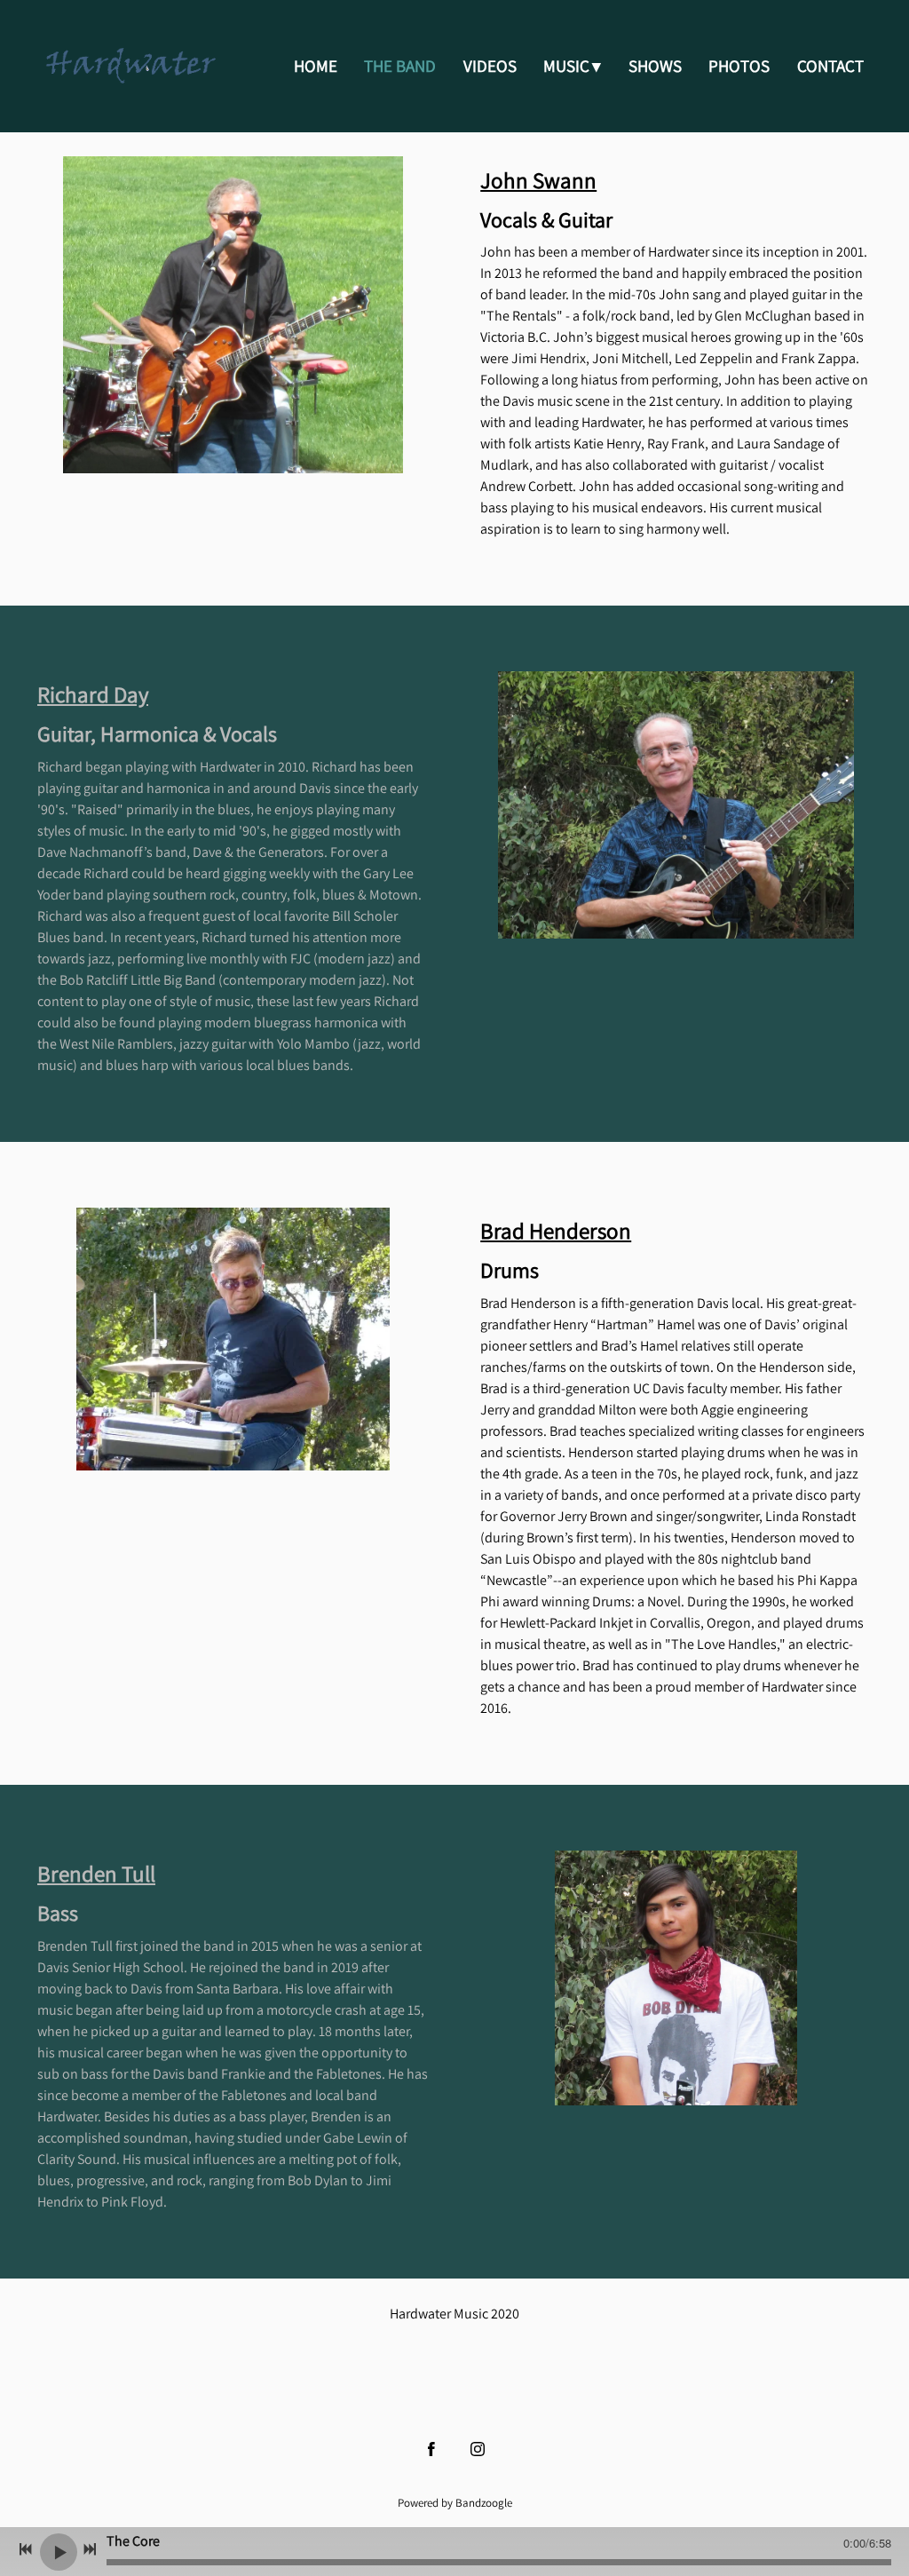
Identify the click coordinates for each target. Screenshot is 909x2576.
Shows (655, 66)
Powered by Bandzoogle (455, 2502)
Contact (830, 66)
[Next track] (90, 2549)
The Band (400, 66)
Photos (739, 66)
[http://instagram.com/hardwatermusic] (478, 2449)
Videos (490, 66)
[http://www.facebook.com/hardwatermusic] (431, 2449)
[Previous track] (26, 2549)
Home (316, 66)
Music (566, 66)
